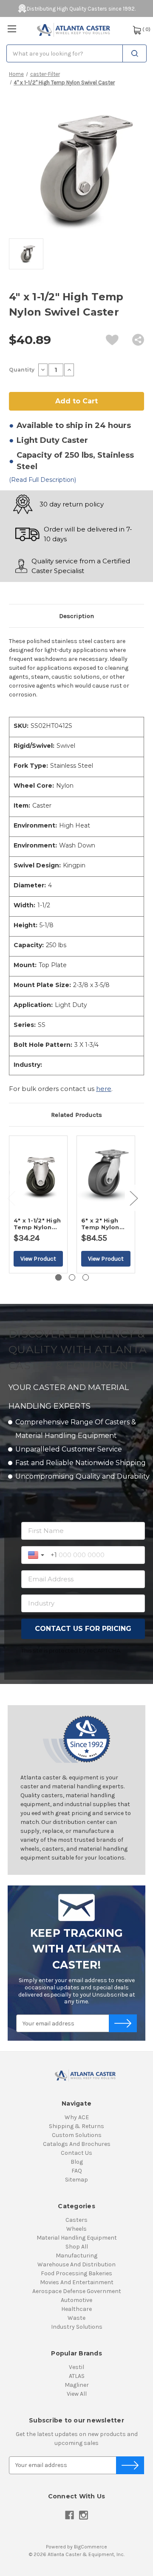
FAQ (77, 2171)
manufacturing (76, 2256)
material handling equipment (77, 2238)
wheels (76, 2229)
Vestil (76, 2367)
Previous (11, 1198)
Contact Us (76, 2153)
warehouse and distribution (76, 2264)
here (104, 1089)
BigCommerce (91, 2547)
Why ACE (77, 2117)
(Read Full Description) (42, 480)
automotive (76, 2300)
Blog (77, 2162)
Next (133, 1198)
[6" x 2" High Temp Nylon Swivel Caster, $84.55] (106, 1174)
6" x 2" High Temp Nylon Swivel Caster (103, 1224)
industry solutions (77, 2327)
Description (76, 616)
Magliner (77, 2385)
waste (76, 2318)
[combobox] (76, 53)
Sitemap (76, 2180)
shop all (77, 2247)
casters (76, 2220)
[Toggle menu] (12, 29)
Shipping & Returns (76, 2126)
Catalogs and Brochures (77, 2144)
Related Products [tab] (76, 1115)
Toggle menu (12, 29)
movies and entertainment (77, 2282)
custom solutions (77, 2135)
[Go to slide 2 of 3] (72, 1277)
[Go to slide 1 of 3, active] (58, 1277)
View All (77, 2394)
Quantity (22, 370)
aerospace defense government (77, 2291)
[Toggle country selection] (37, 1555)
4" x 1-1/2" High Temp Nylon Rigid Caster (37, 1224)
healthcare (76, 2309)
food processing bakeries (76, 2273)
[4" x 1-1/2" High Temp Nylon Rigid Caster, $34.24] (38, 1174)
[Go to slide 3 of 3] (86, 1277)
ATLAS (77, 2376)
